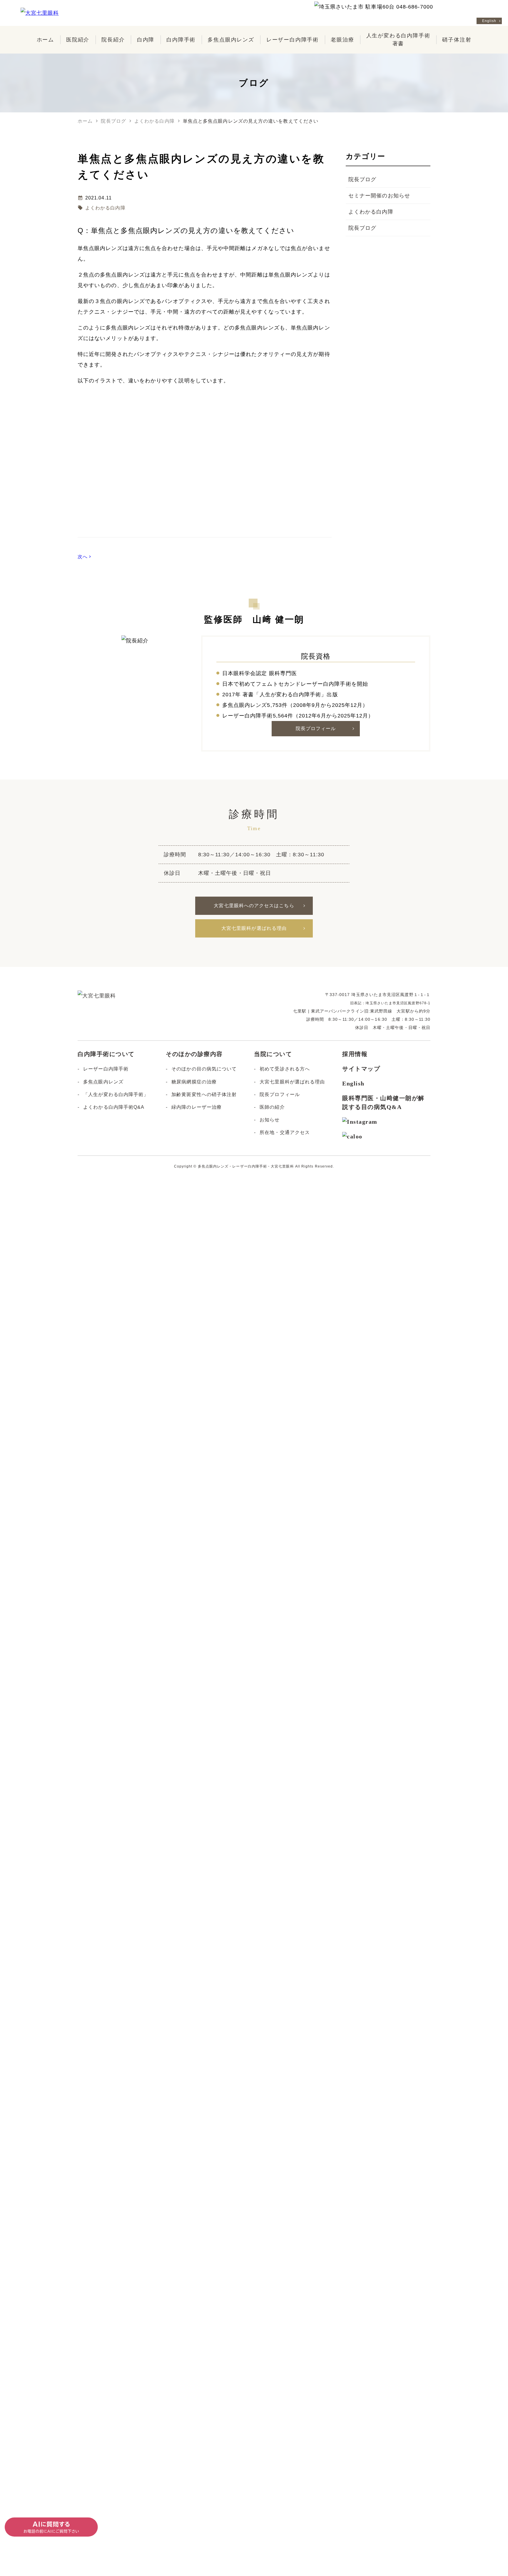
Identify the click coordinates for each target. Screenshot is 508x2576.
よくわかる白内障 (105, 208)
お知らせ (270, 1120)
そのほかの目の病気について (204, 1069)
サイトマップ (361, 1069)
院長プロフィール (316, 728)
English (489, 21)
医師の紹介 (272, 1107)
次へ (85, 557)
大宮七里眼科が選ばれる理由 (254, 928)
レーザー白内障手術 (106, 1069)
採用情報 (355, 1054)
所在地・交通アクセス (285, 1132)
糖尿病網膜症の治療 (194, 1082)
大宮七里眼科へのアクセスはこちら (254, 906)
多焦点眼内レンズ (103, 1082)
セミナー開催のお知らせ (379, 196)
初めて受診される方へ (285, 1069)
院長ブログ (362, 179)
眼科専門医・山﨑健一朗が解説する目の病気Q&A (383, 1103)
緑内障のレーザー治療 (197, 1107)
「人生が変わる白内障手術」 (116, 1094)
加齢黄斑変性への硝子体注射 (204, 1094)
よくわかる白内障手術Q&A (114, 1107)
